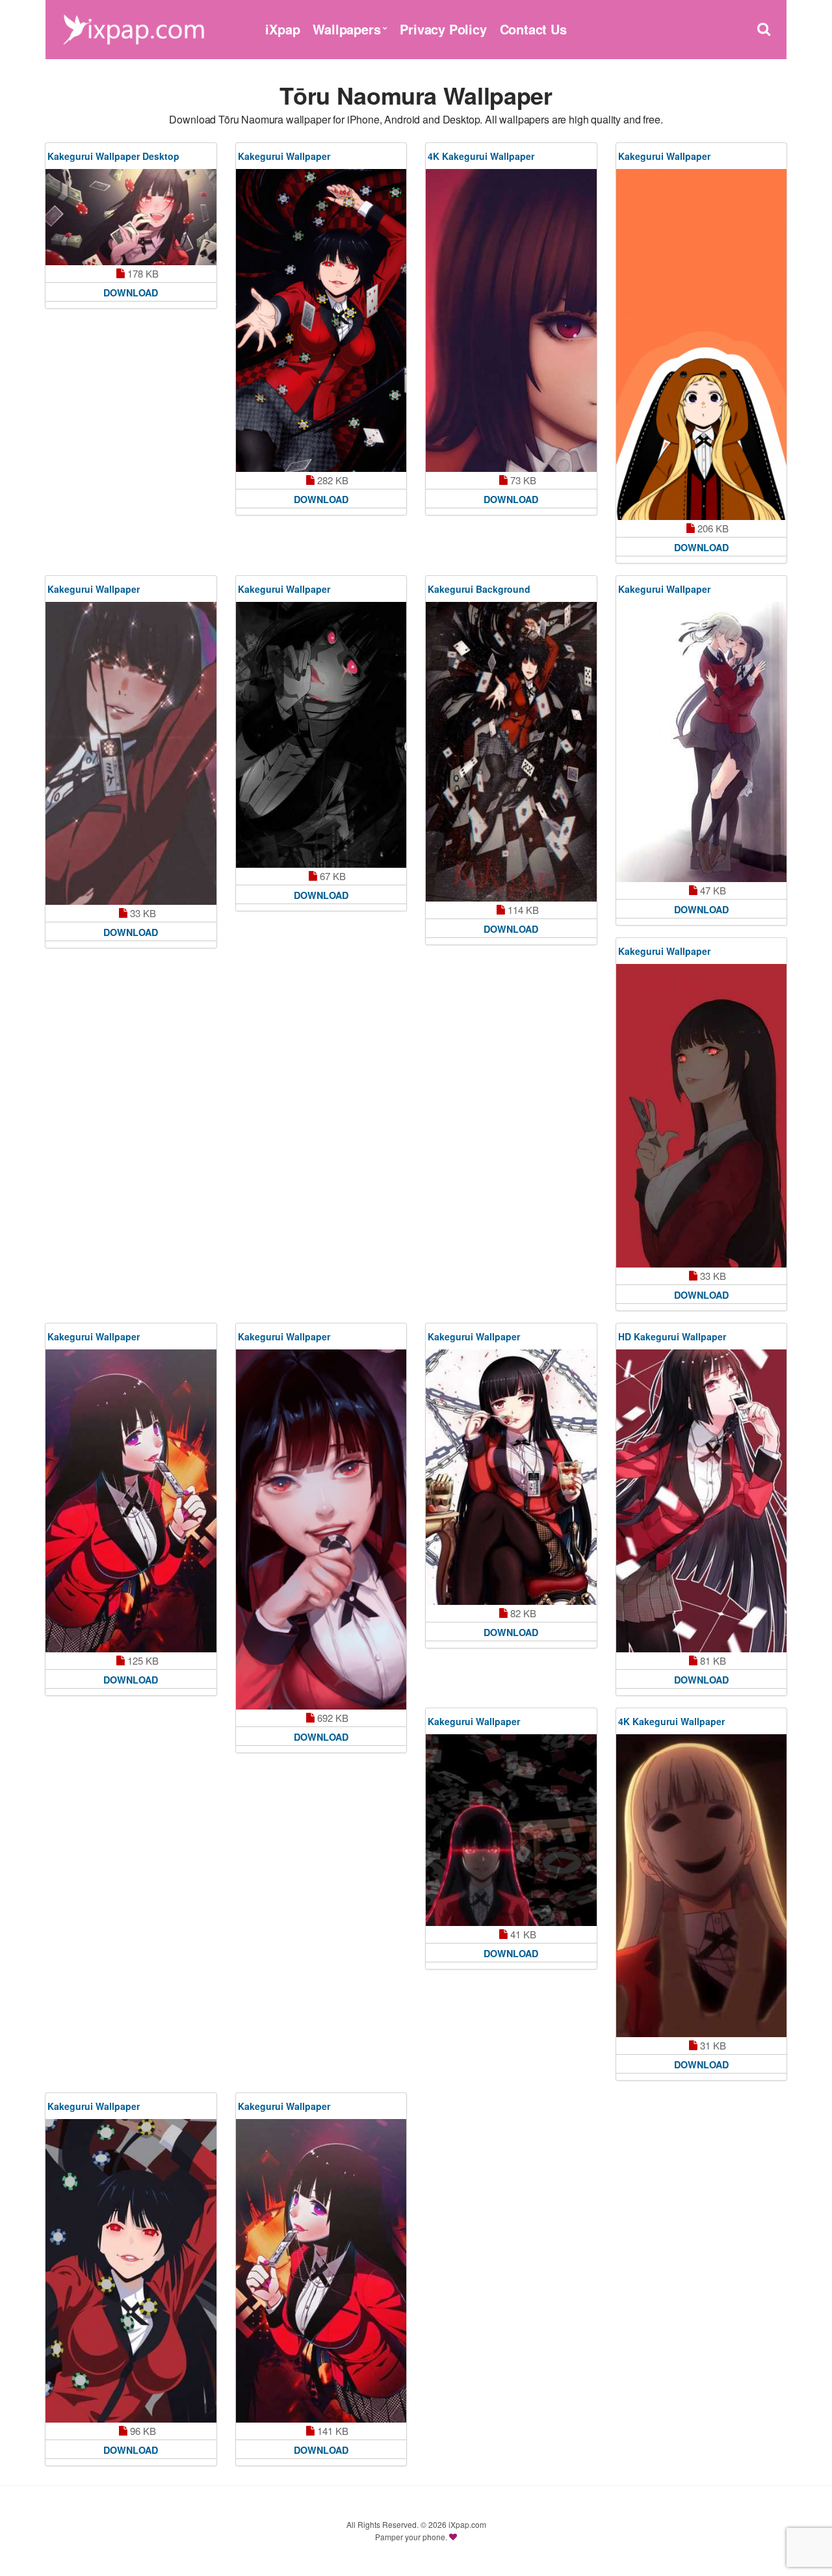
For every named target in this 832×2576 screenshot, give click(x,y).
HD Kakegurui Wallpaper (672, 1336)
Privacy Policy (443, 29)
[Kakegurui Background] (511, 752)
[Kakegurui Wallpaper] (321, 320)
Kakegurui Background (479, 589)
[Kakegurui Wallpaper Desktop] (131, 217)
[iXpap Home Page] (133, 28)
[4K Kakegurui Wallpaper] (511, 320)
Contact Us (533, 29)
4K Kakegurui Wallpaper (481, 156)
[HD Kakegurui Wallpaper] (702, 1501)
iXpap (282, 29)
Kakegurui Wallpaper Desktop (113, 156)
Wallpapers (346, 29)
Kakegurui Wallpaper (284, 156)
